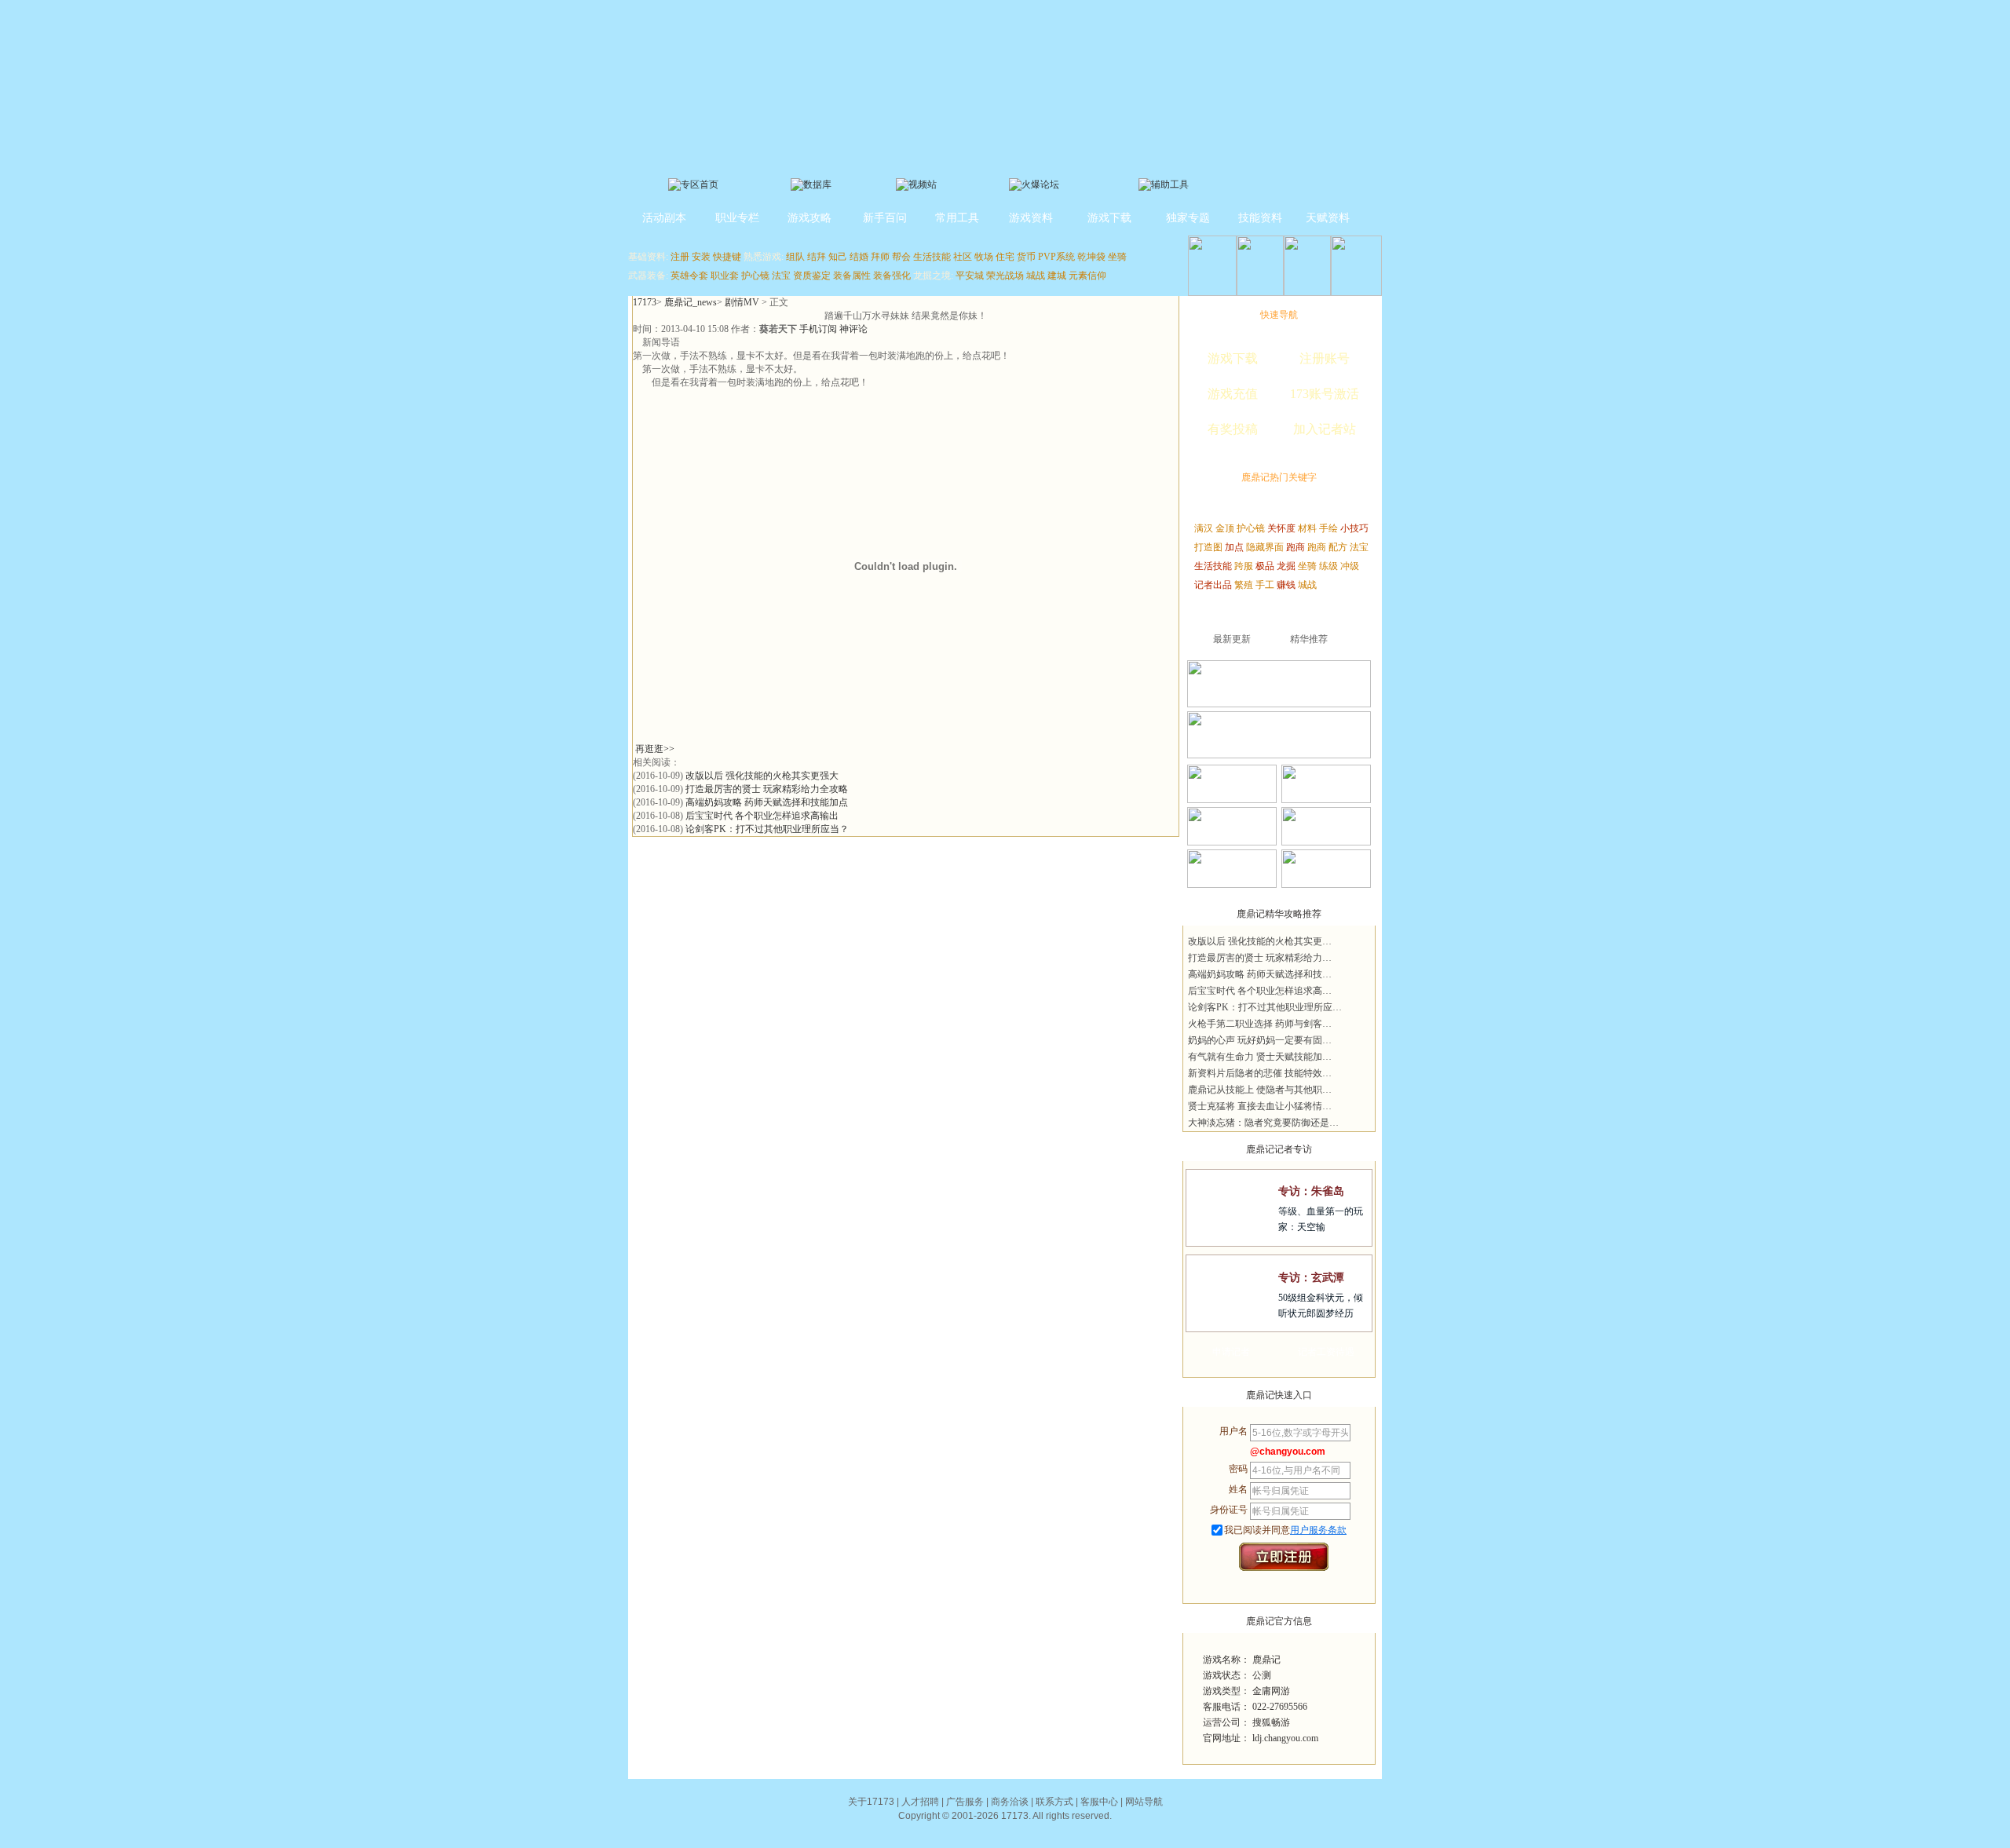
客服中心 (1099, 1802)
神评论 (853, 329)
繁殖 (1244, 585)
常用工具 (957, 218)
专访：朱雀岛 (1311, 1191)
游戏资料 (1031, 218)
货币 (1026, 257)
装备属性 (852, 276)
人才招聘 (920, 1802)
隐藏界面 (1265, 547)
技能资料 (1260, 218)
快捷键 (727, 257)
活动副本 (664, 218)
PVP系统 (1056, 257)
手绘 (1328, 528)
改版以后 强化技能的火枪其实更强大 (762, 776)
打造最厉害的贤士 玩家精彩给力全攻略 (767, 789)
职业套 (725, 276)
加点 (1234, 547)
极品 (1265, 566)
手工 (1265, 585)
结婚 (859, 257)
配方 (1338, 547)
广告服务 (965, 1802)
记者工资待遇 (1326, 1352)
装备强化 (892, 276)
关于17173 (871, 1802)
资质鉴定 (812, 276)
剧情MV (742, 302)
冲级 (1350, 566)
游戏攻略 (809, 218)
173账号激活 (1325, 394)
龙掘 (1286, 566)
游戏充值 (1233, 394)
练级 (1328, 566)
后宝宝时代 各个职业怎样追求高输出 (762, 816)
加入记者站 (1325, 429)
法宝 (781, 276)
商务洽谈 (1010, 1802)
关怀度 (1281, 528)
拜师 (880, 257)
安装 (701, 257)
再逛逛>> (655, 749)
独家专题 (1188, 218)
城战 (1036, 276)
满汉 (1204, 528)
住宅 (1005, 257)
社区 (963, 257)
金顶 (1225, 528)
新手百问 (885, 218)
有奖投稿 (1233, 429)
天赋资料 (1328, 218)
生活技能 (932, 257)
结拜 (817, 257)
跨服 (1244, 566)
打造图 (1208, 547)
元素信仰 (1087, 276)
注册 (680, 257)
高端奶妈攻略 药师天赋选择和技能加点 (767, 802)
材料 (1307, 528)
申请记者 (1231, 1352)
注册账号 (1325, 358)
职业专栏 (737, 218)
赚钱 (1286, 585)
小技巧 (1354, 528)
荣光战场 (1005, 276)
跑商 (1296, 547)
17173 (645, 302)
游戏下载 (1109, 218)
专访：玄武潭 (1311, 1278)
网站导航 (1144, 1802)
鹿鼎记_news (691, 302)
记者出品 (1213, 585)
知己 (838, 257)
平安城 (970, 276)
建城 (1057, 276)
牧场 (984, 257)
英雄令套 (689, 276)
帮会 (901, 257)
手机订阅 (818, 329)
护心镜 (755, 276)
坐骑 (1117, 257)
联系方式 (1054, 1802)
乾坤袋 (1091, 257)
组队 (795, 257)
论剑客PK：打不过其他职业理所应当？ (767, 829)
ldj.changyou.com (1285, 1738)
